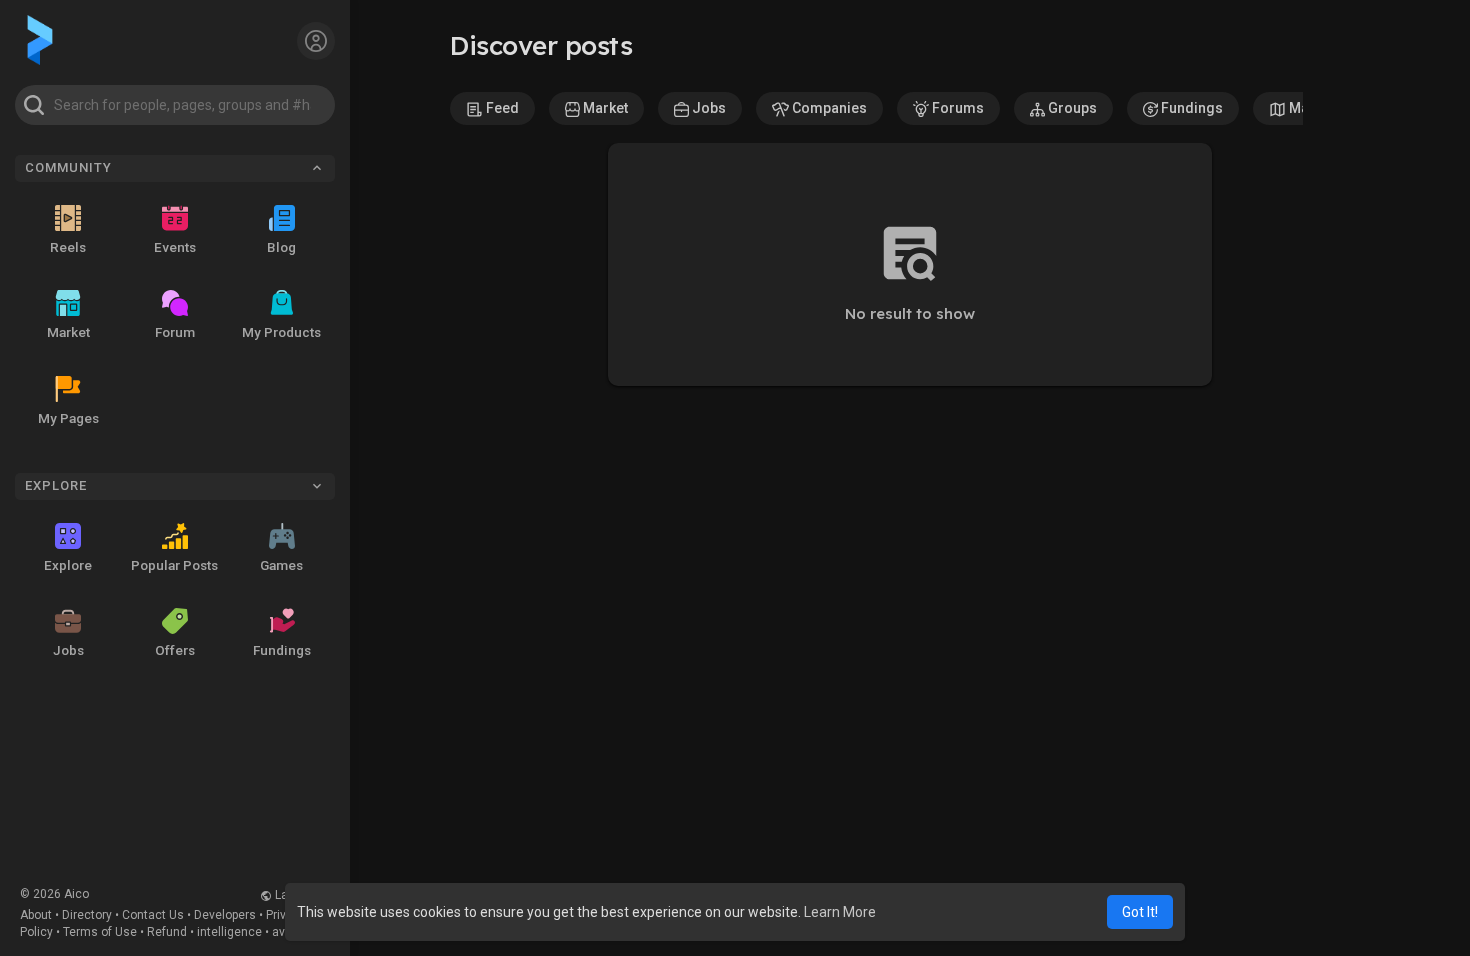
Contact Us (153, 915)
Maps (1305, 108)
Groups (1071, 108)
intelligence (229, 932)
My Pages (68, 418)
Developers (225, 915)
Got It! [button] (1140, 912)
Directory (87, 915)
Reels (68, 247)
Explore (68, 565)
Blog (281, 247)
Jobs (68, 650)
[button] (175, 105)
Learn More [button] (840, 912)
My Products (281, 332)
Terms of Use (100, 932)
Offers (175, 650)
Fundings (282, 650)
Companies (828, 108)
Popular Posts (174, 565)
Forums (956, 108)
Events (175, 247)
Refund (167, 932)
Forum (175, 332)
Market (68, 332)
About (36, 915)
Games (281, 565)
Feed (501, 108)
